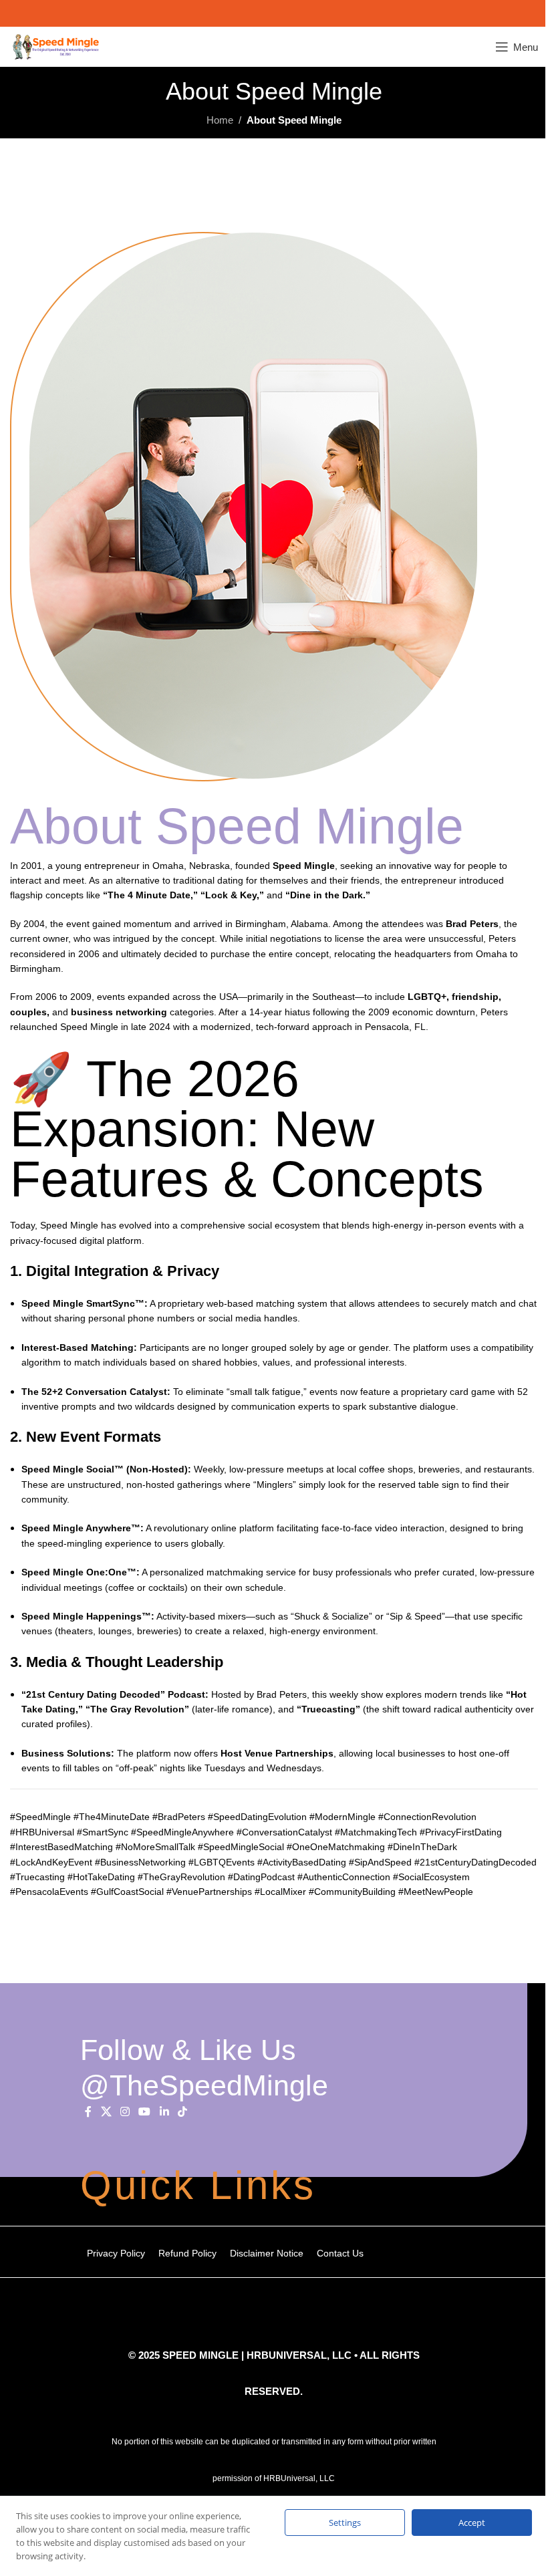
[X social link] (106, 2112)
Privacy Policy (116, 2253)
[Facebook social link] (88, 2112)
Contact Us (340, 2253)
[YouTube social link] (145, 2112)
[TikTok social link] (182, 2112)
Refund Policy (187, 2253)
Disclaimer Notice (267, 2253)
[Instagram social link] (125, 2112)
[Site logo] (56, 46)
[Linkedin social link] (164, 2112)
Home (220, 120)
